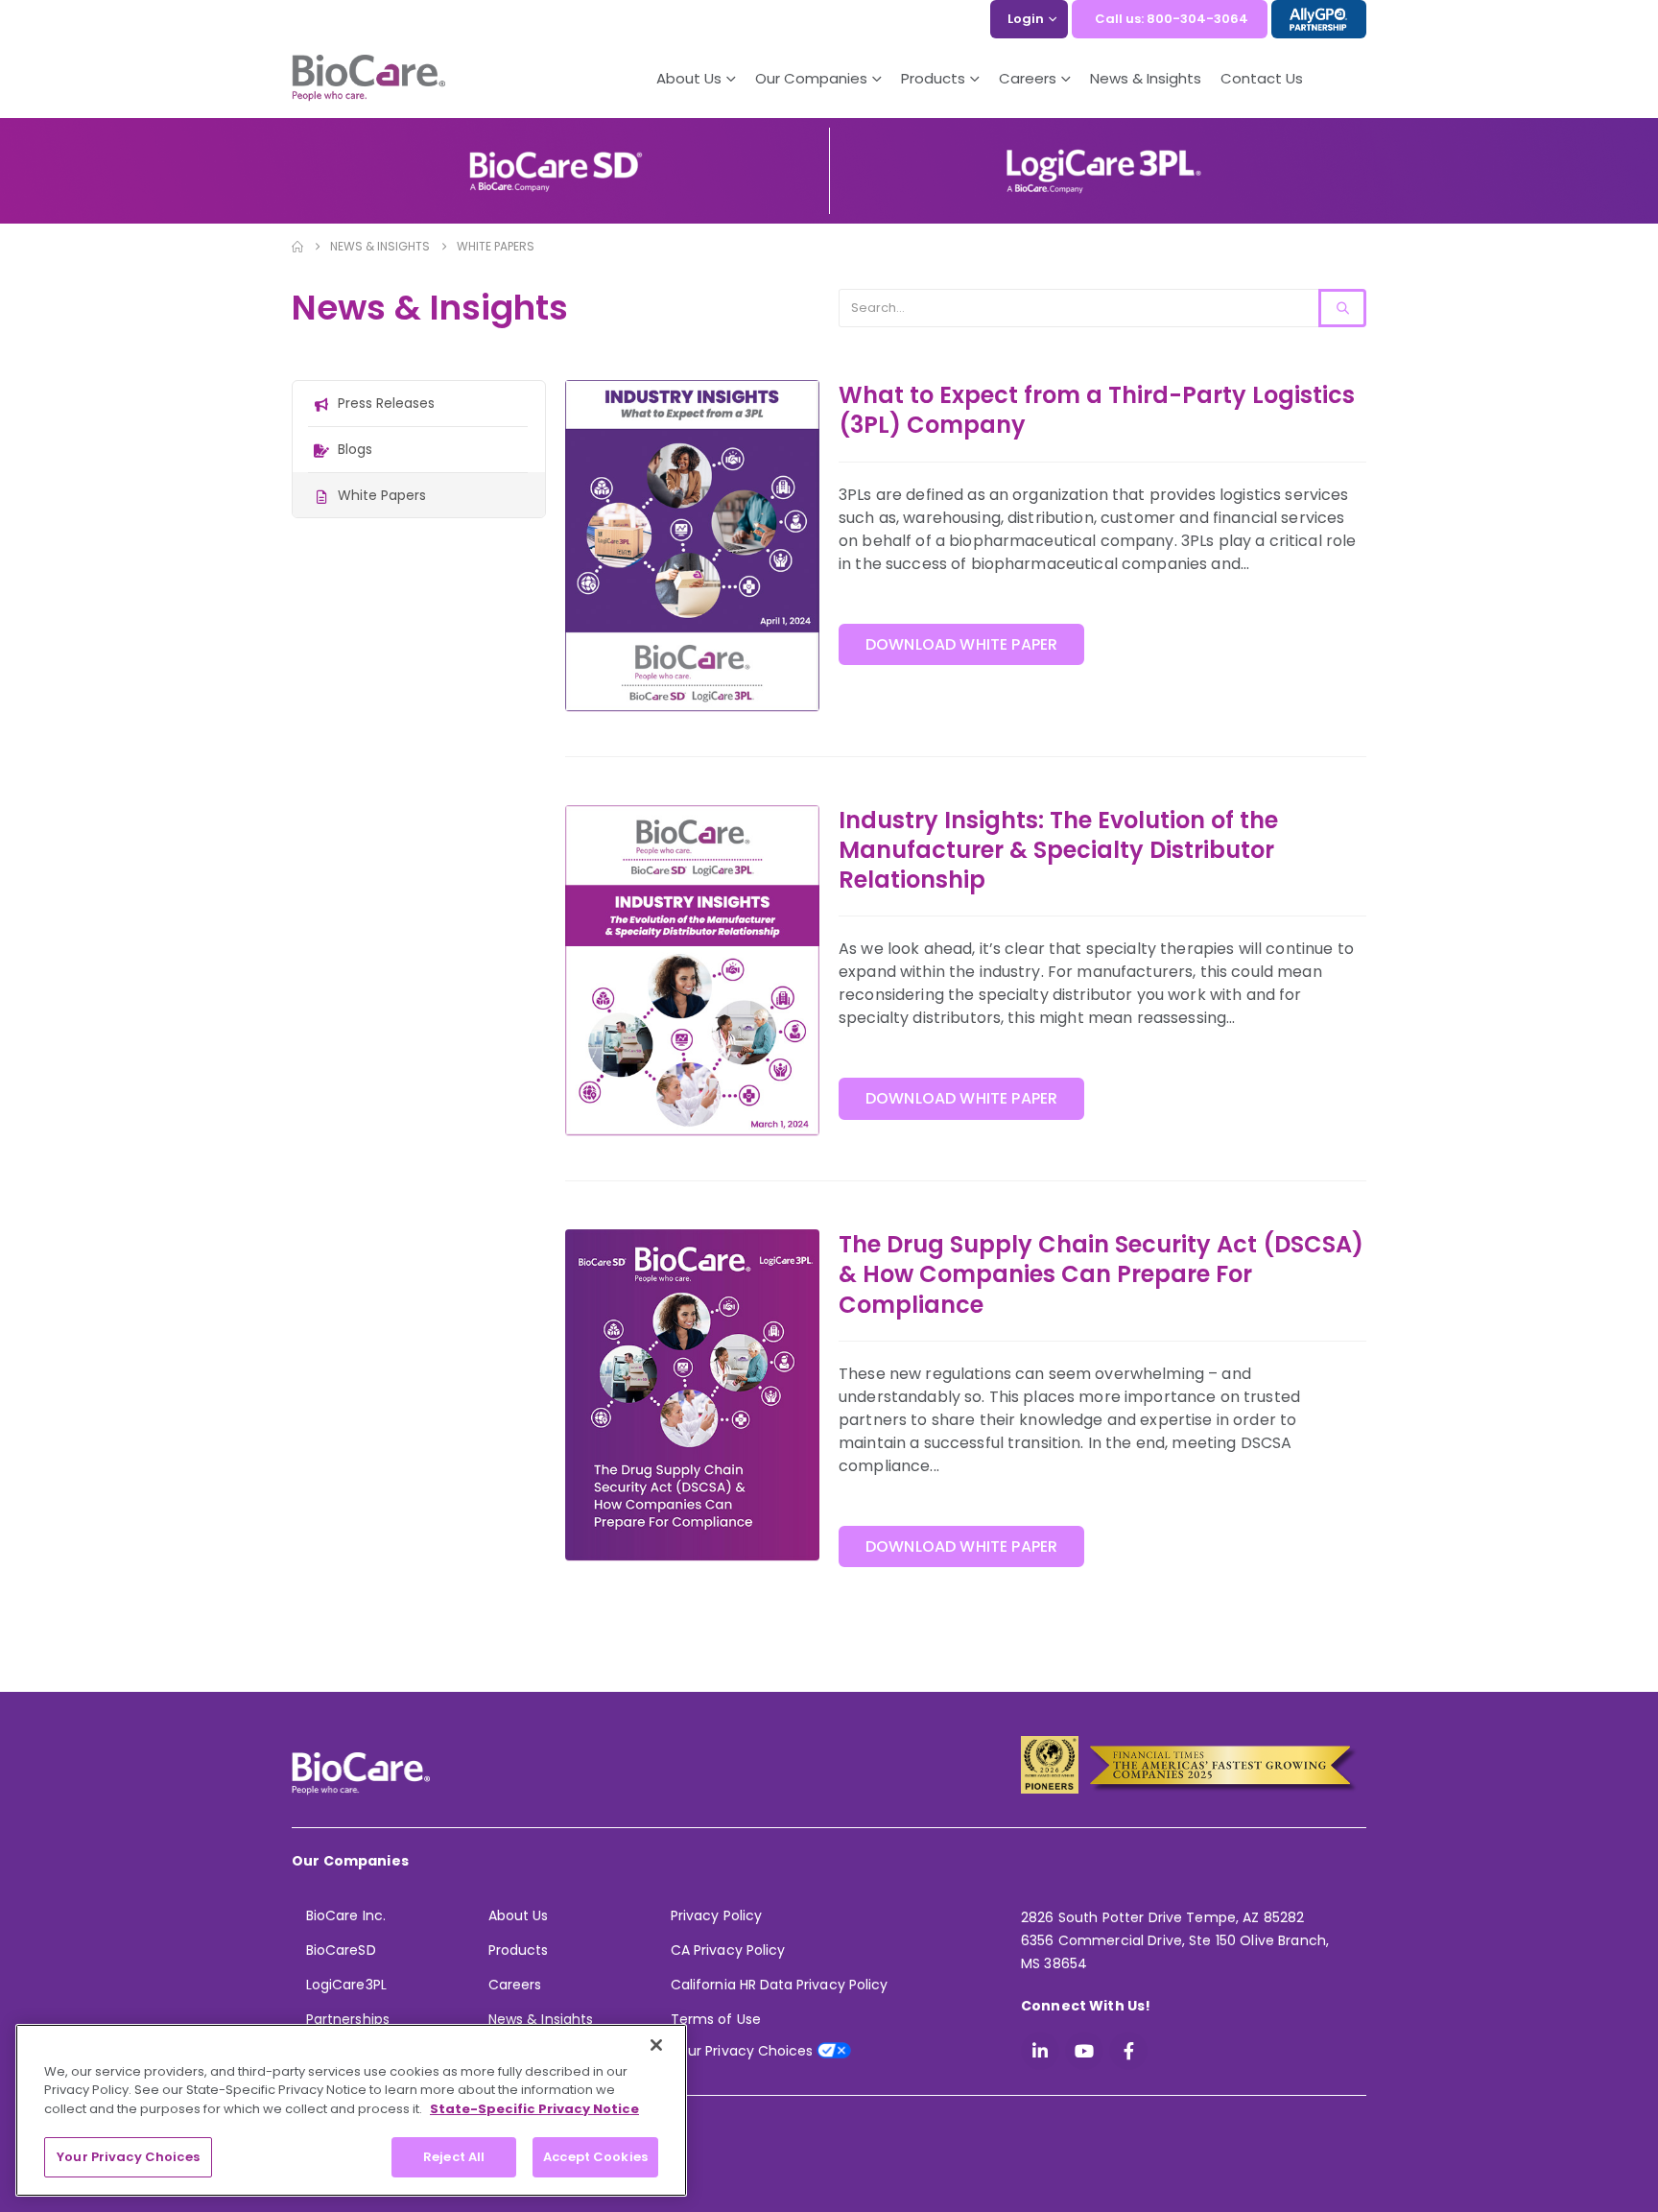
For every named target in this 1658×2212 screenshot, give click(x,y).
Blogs (355, 449)
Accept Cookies (595, 2157)
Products (519, 1950)
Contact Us (1262, 78)
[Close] (656, 2045)
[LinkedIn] (1040, 2051)
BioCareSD (341, 1950)
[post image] (692, 546)
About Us (689, 78)
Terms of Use (716, 2019)
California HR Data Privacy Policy (779, 1985)
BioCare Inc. (346, 1915)
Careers (515, 1985)
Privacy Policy (716, 1915)
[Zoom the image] (556, 158)
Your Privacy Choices (128, 2157)
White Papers (382, 495)
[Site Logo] (368, 79)
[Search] (1342, 308)
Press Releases (386, 403)
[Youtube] (1084, 2051)
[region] (351, 2110)
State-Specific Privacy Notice (534, 2109)
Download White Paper (961, 644)
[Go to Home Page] (297, 247)
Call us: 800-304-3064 (1172, 19)
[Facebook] (1128, 2051)
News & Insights (1146, 78)
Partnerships (348, 2019)
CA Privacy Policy (728, 1950)
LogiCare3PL (346, 1985)
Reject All (454, 2157)
